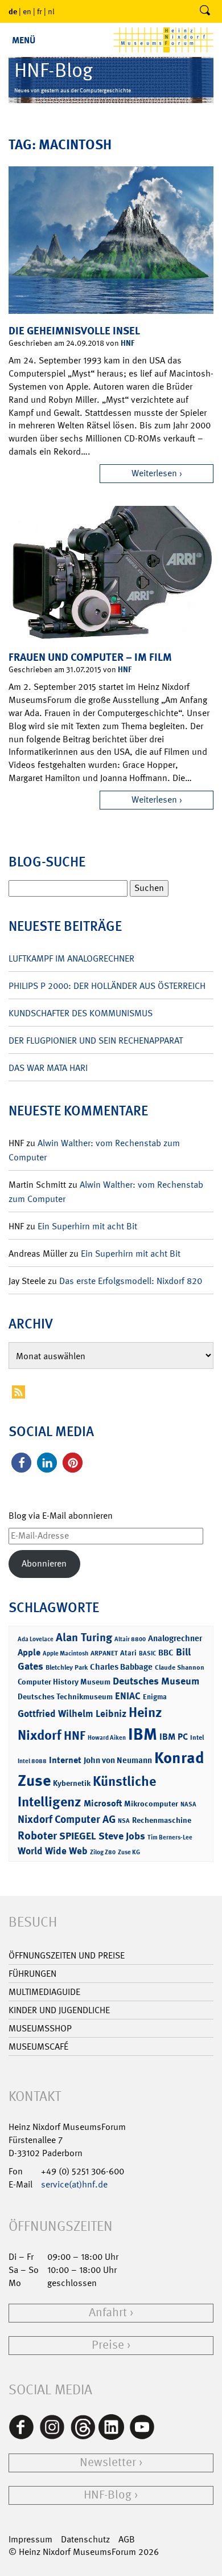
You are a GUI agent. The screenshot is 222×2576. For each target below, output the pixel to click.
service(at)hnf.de (74, 2184)
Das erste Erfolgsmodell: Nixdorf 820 (131, 1281)
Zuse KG (129, 1852)
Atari (128, 1653)
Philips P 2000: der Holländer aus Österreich (107, 986)
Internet (65, 1760)
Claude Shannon (180, 1667)
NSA (124, 1821)
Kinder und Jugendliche (59, 2010)
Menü (24, 40)
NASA (188, 1804)
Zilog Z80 (103, 1852)
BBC (166, 1653)
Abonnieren (44, 1563)
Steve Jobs (122, 1836)
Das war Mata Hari (48, 1068)
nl (51, 11)
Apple (29, 1652)
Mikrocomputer (151, 1803)
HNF (128, 343)
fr (40, 11)
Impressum (30, 2539)
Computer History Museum (64, 1681)
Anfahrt (108, 2313)
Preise (108, 2345)
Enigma (155, 1697)
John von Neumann (118, 1760)
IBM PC (174, 1737)
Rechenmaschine (162, 1820)
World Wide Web (53, 1851)
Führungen (32, 1974)
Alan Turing (84, 1637)
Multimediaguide (44, 1992)
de (13, 11)
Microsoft (103, 1803)
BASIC (147, 1653)
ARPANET (104, 1653)
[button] (21, 1463)
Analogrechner (175, 1638)
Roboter (37, 1835)
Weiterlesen (154, 473)
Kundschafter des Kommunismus (81, 1013)
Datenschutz (85, 2539)
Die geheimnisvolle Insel (74, 331)
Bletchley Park (67, 1667)
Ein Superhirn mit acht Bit (87, 1226)
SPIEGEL (78, 1836)
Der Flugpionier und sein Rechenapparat (96, 1040)
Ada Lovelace (36, 1639)
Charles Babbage (121, 1667)
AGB (127, 2539)
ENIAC (128, 1696)
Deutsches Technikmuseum (65, 1696)
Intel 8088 (32, 1761)
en (27, 11)
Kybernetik (72, 1783)
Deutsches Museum (156, 1681)
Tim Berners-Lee (170, 1837)
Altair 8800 (130, 1639)
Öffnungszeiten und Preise (67, 1955)
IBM (143, 1734)
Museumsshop (40, 2028)
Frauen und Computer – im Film (90, 657)
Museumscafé (38, 2047)
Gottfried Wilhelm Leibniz (72, 1714)
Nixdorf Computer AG (67, 1819)
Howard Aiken (107, 1738)
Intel (197, 1737)
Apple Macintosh (65, 1653)
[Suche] (205, 11)
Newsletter (108, 2462)
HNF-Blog (108, 2495)
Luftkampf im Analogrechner (71, 958)
